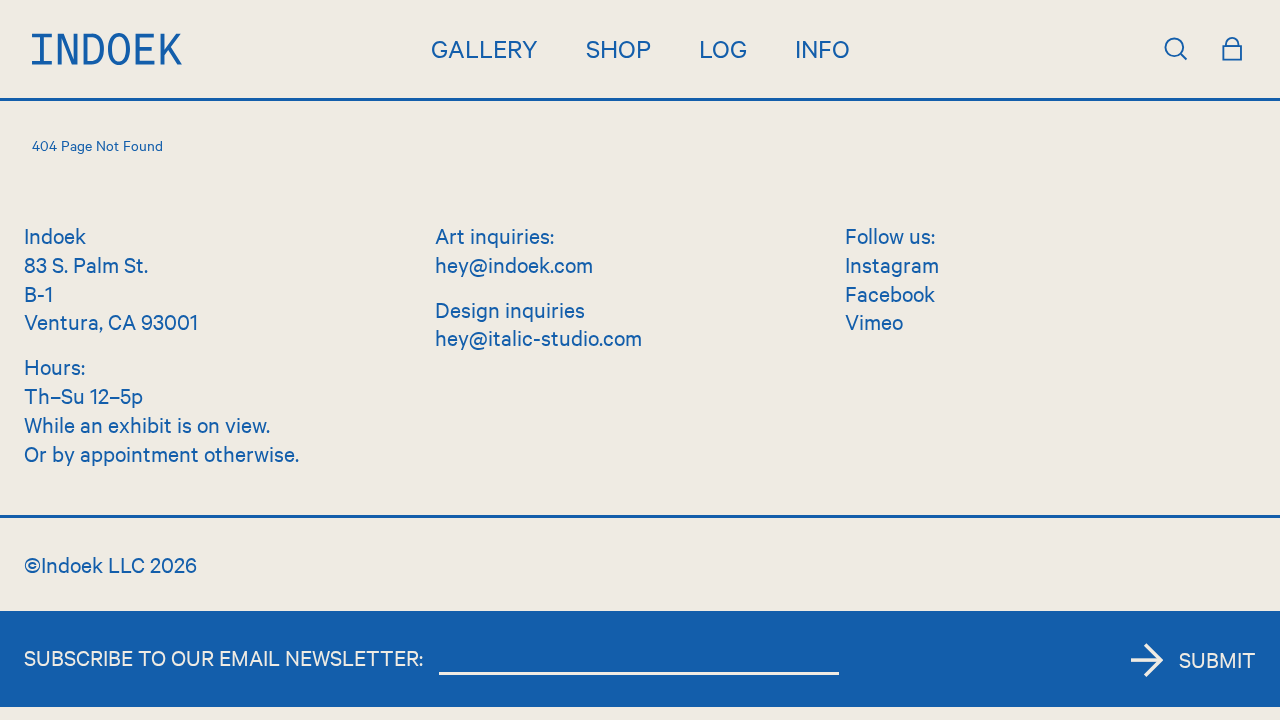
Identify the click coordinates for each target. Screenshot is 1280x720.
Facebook (890, 293)
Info (822, 48)
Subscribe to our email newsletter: (223, 657)
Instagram (892, 264)
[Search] (1176, 49)
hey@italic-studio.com (538, 337)
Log (723, 48)
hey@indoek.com (514, 264)
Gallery (484, 48)
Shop (618, 48)
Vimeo (874, 321)
